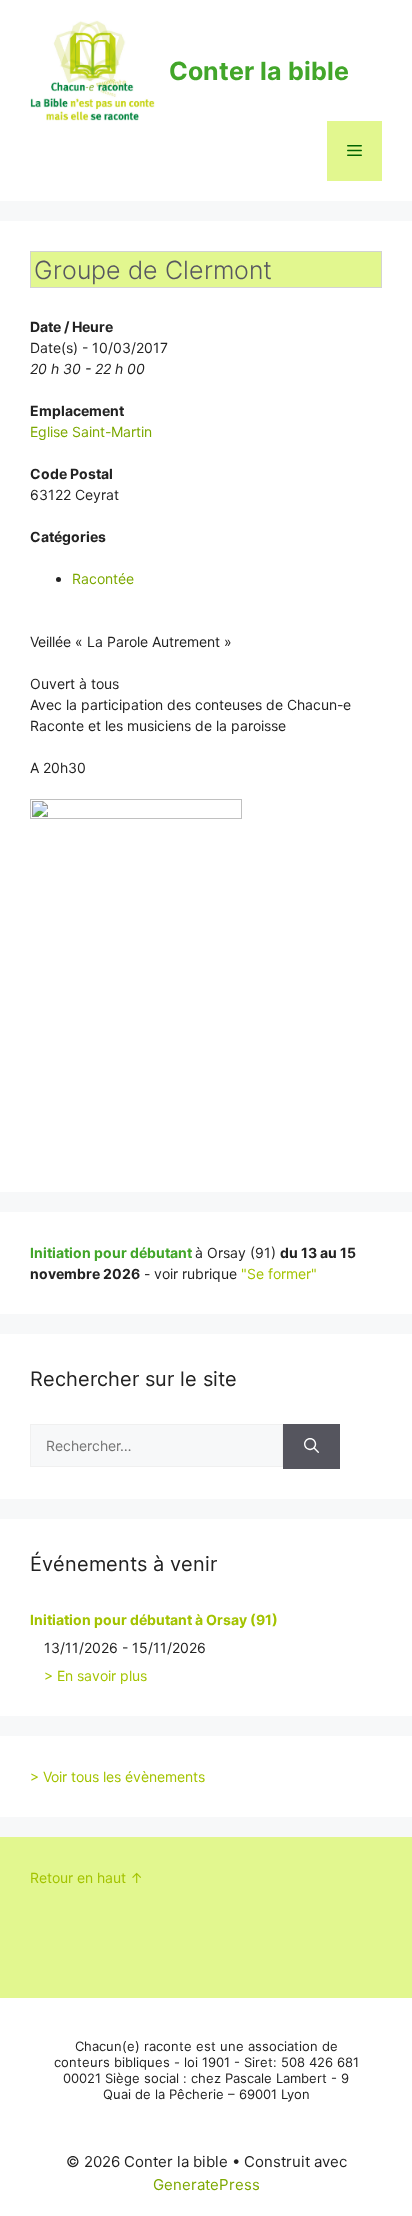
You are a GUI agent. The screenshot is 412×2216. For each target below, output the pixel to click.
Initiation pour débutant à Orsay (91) (154, 1619)
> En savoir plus (95, 1675)
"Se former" (279, 1273)
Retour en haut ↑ (86, 1877)
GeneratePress (206, 2184)
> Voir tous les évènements (117, 1776)
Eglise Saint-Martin (91, 431)
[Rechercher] (311, 1446)
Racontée (103, 578)
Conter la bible (259, 71)
